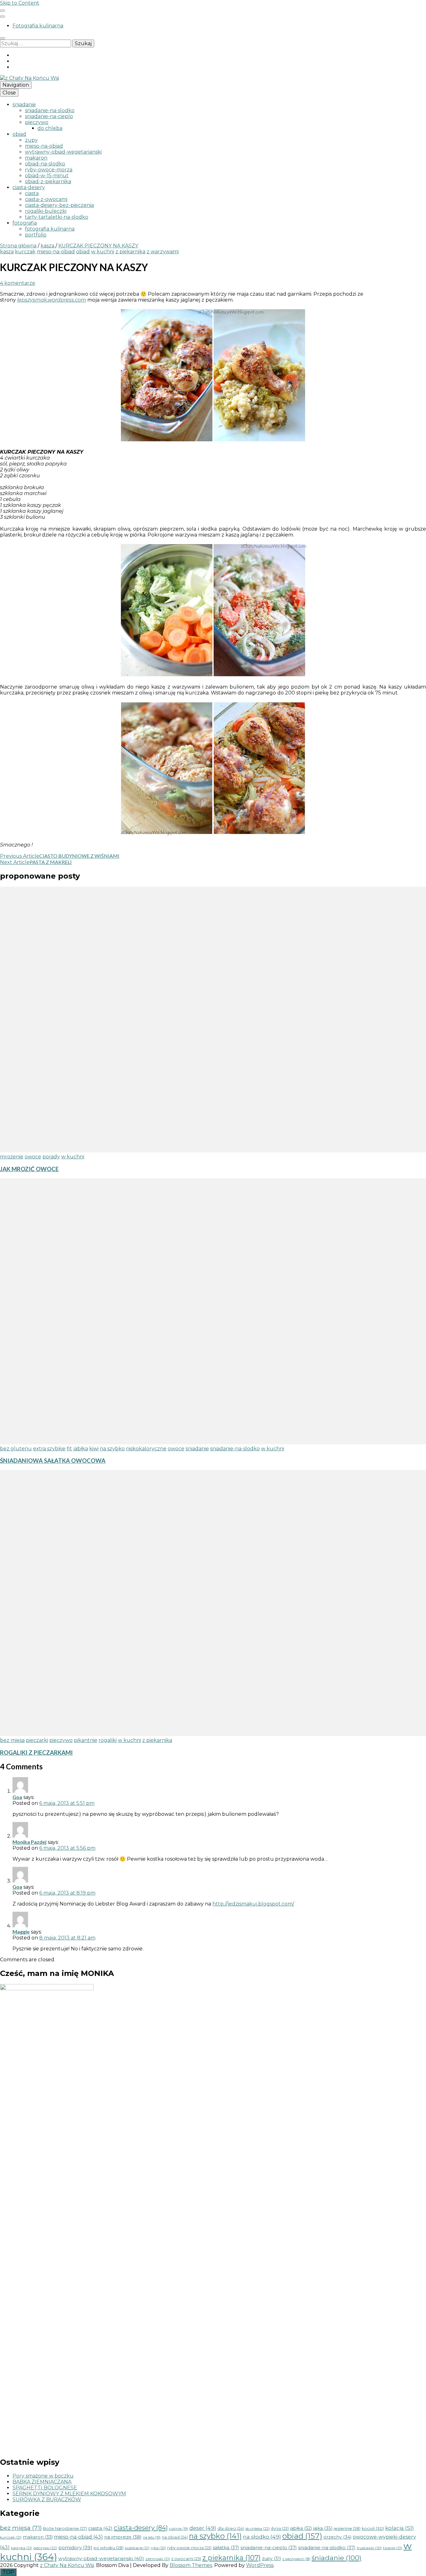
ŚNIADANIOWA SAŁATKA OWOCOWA (53, 1461)
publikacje (137, 2548)
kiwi (94, 1449)
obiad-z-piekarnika (48, 181)
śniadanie (24, 105)
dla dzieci (231, 2528)
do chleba (50, 128)
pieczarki (37, 1740)
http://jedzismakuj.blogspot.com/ (253, 1904)
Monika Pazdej (29, 1842)
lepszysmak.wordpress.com (52, 300)
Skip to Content (20, 3)
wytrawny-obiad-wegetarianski (63, 152)
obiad (19, 134)
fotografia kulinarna (50, 229)
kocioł (373, 2528)
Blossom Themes (191, 2565)
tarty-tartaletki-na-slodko (57, 217)
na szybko (112, 1449)
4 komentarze (18, 283)
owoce (33, 1157)
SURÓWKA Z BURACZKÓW (47, 2500)
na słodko (262, 2537)
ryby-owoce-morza (49, 170)
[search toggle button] (2, 38)
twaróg (393, 2548)
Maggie (21, 1932)
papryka (22, 2548)
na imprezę (123, 2537)
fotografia (25, 223)
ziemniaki (158, 2559)
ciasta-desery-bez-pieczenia (59, 205)
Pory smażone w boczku (43, 2476)
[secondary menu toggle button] (2, 11)
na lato (152, 2537)
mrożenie (12, 1157)
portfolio (36, 235)
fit (69, 1449)
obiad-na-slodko (45, 164)
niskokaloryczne (146, 1449)
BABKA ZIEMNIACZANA (42, 2482)
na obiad (175, 2537)
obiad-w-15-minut (47, 176)
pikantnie (86, 1740)
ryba (158, 2548)
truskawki (369, 2548)
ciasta (32, 193)
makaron (36, 158)
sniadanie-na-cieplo (49, 116)
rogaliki (108, 1740)
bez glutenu (16, 1449)
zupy (31, 140)
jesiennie (347, 2528)
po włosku (109, 2548)
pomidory (75, 2547)
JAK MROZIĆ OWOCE (29, 1169)
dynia (280, 2528)
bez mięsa (12, 1740)
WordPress (260, 2565)
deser (203, 2528)
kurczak (25, 252)
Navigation (16, 85)
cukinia (179, 2529)
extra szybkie (49, 1449)
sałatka (226, 2547)
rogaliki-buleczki (46, 211)
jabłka (81, 1449)
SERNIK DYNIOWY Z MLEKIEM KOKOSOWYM (69, 2494)
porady (51, 1157)
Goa (17, 1797)
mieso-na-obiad (44, 146)
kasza (7, 252)
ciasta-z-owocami (46, 199)
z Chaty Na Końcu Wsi (67, 2565)
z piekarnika (130, 252)
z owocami (186, 2559)
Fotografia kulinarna (38, 26)
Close (9, 93)
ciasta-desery (29, 187)
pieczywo (37, 122)
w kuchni (103, 252)
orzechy (337, 2537)
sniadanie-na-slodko (50, 110)
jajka (323, 2528)
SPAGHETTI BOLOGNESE (45, 2488)
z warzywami (163, 252)
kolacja (399, 2528)
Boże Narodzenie (65, 2528)
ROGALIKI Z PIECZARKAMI (36, 1753)
